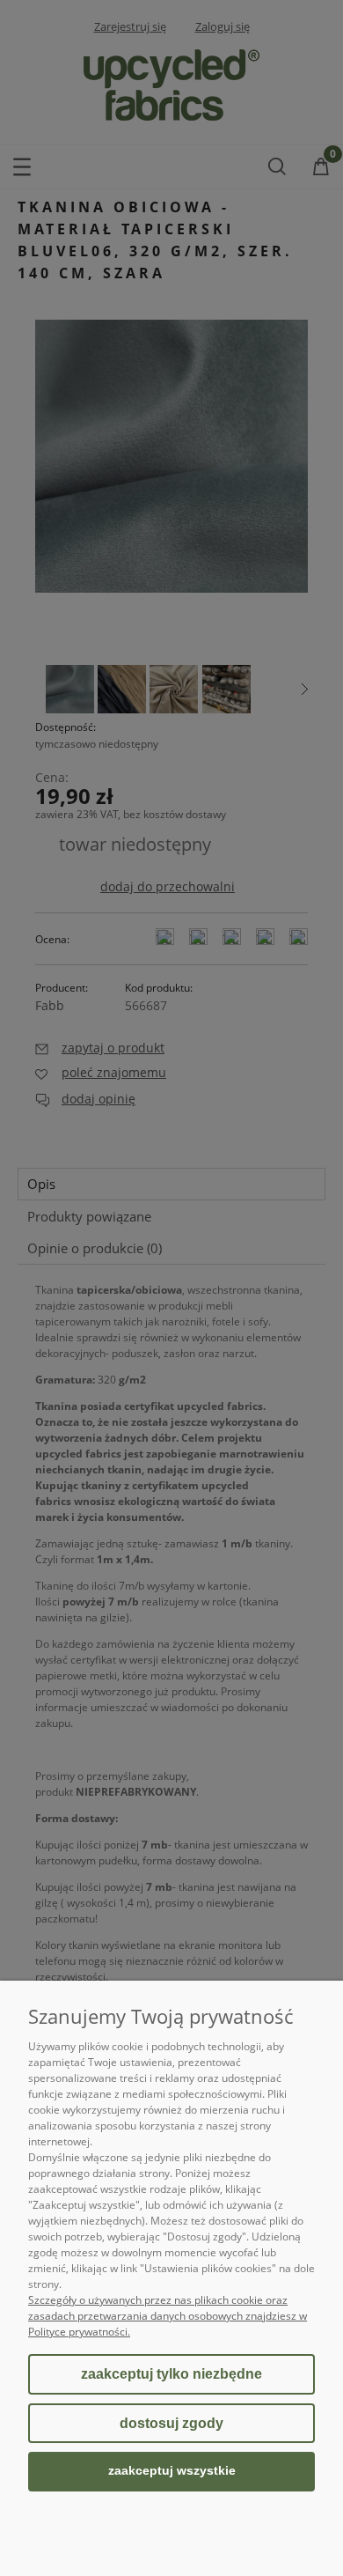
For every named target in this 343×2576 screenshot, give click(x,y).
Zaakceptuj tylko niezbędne (171, 2374)
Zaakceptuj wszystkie (172, 2471)
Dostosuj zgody (171, 2423)
